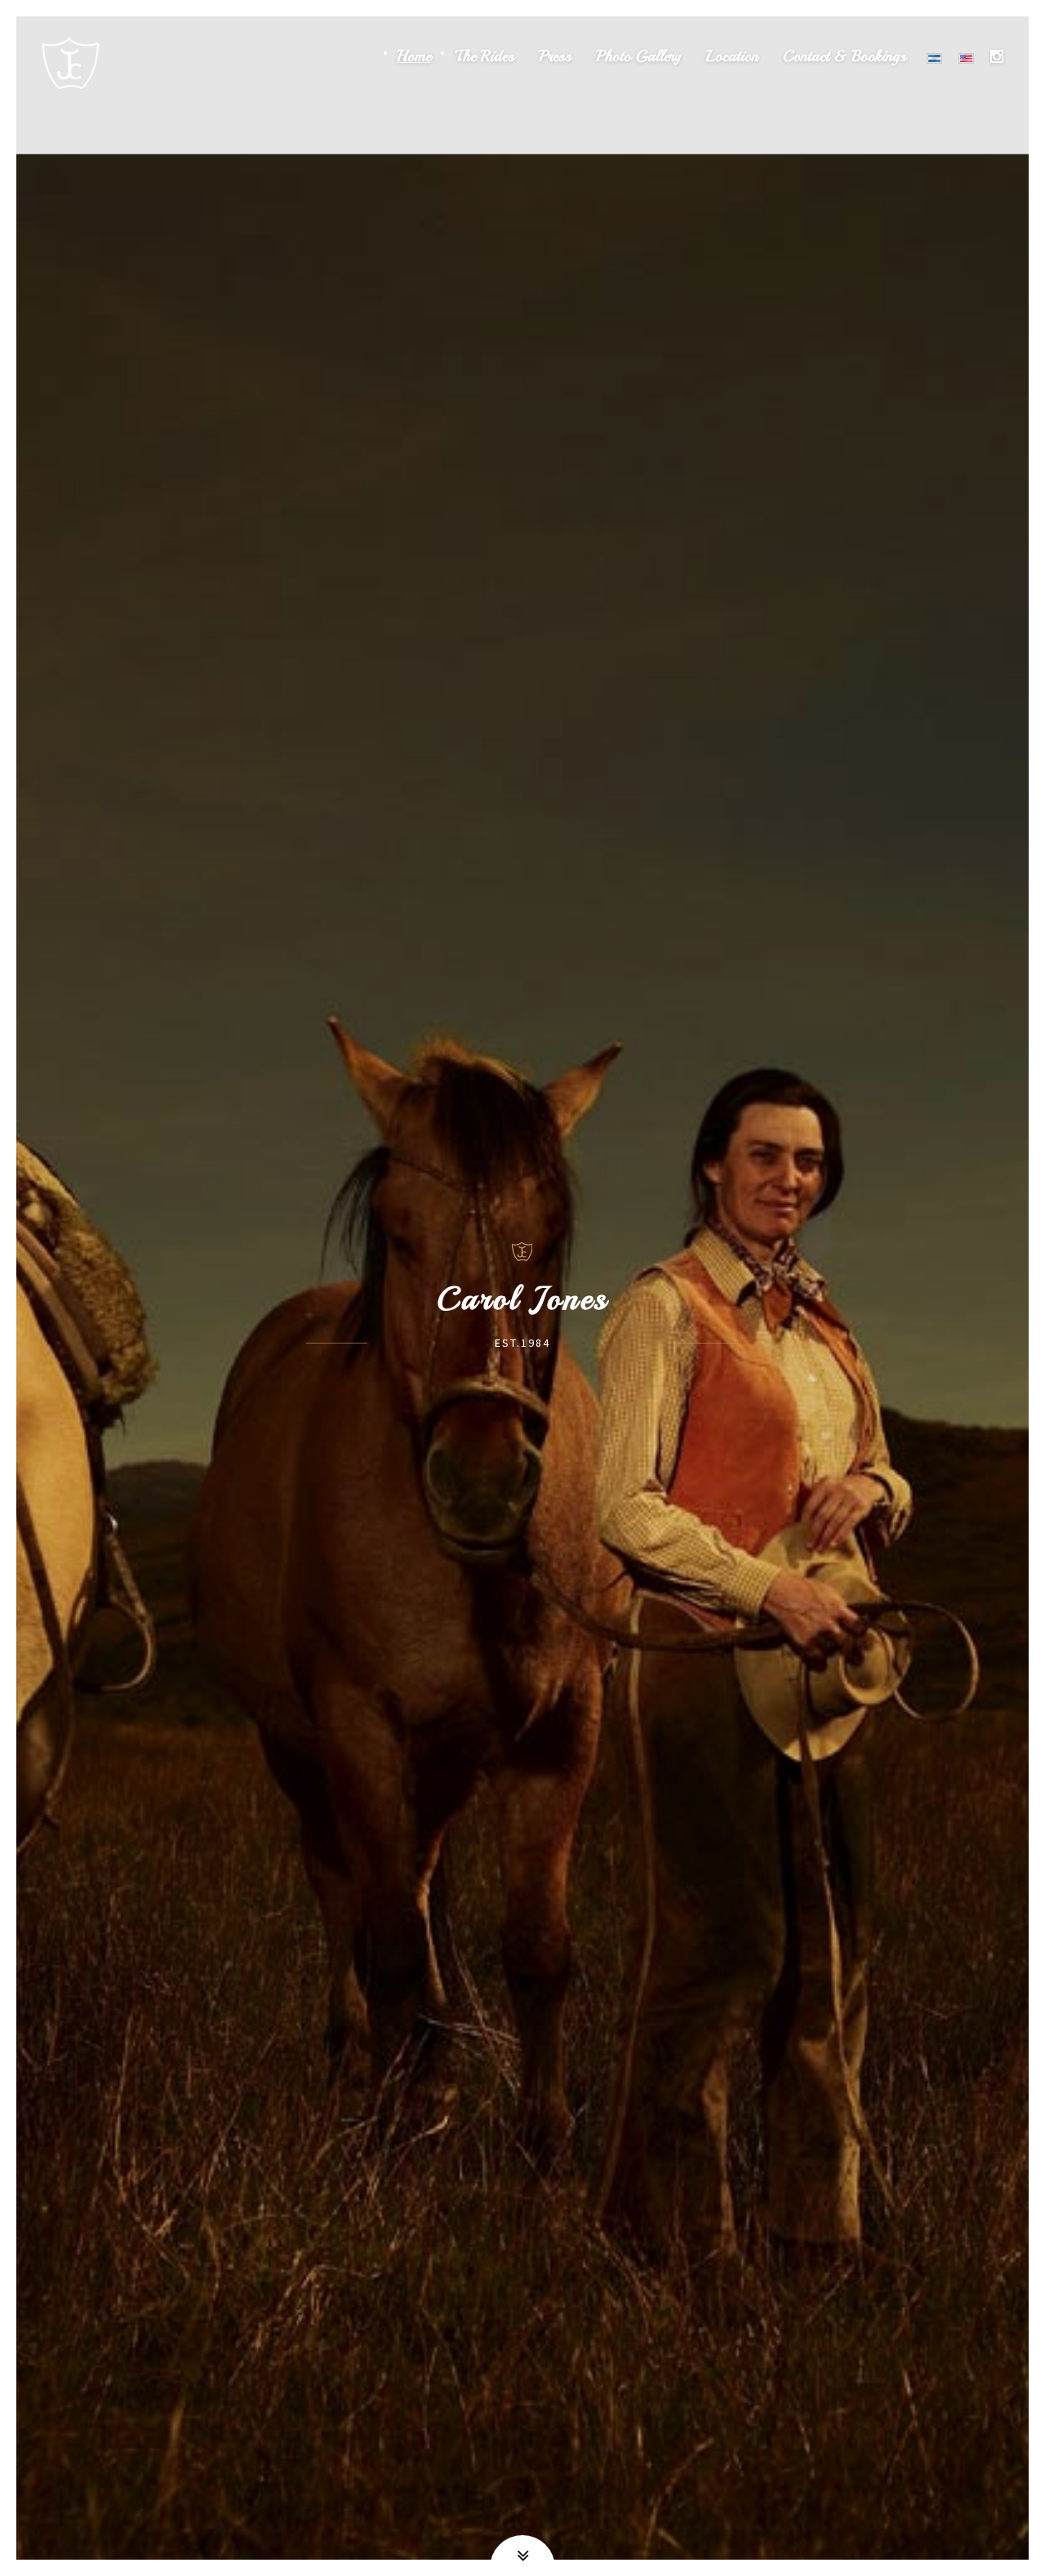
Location (732, 57)
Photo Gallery (638, 57)
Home (414, 57)
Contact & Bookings (845, 57)
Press (555, 57)
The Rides (485, 57)
